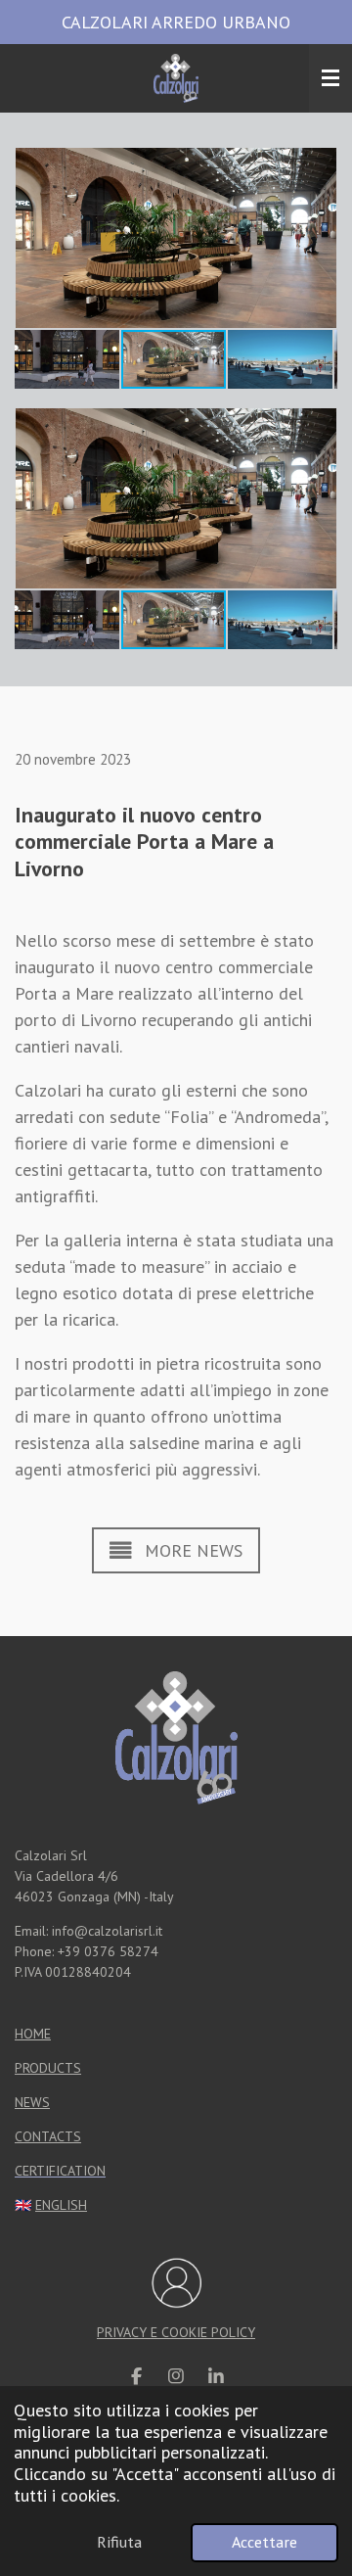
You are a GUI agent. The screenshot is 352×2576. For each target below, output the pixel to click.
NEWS (32, 2102)
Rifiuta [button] (119, 2542)
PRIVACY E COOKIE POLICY (176, 2332)
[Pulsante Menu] (330, 78)
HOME (33, 2034)
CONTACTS (48, 2136)
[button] (320, 165)
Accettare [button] (264, 2542)
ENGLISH (61, 2205)
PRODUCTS (48, 2068)
